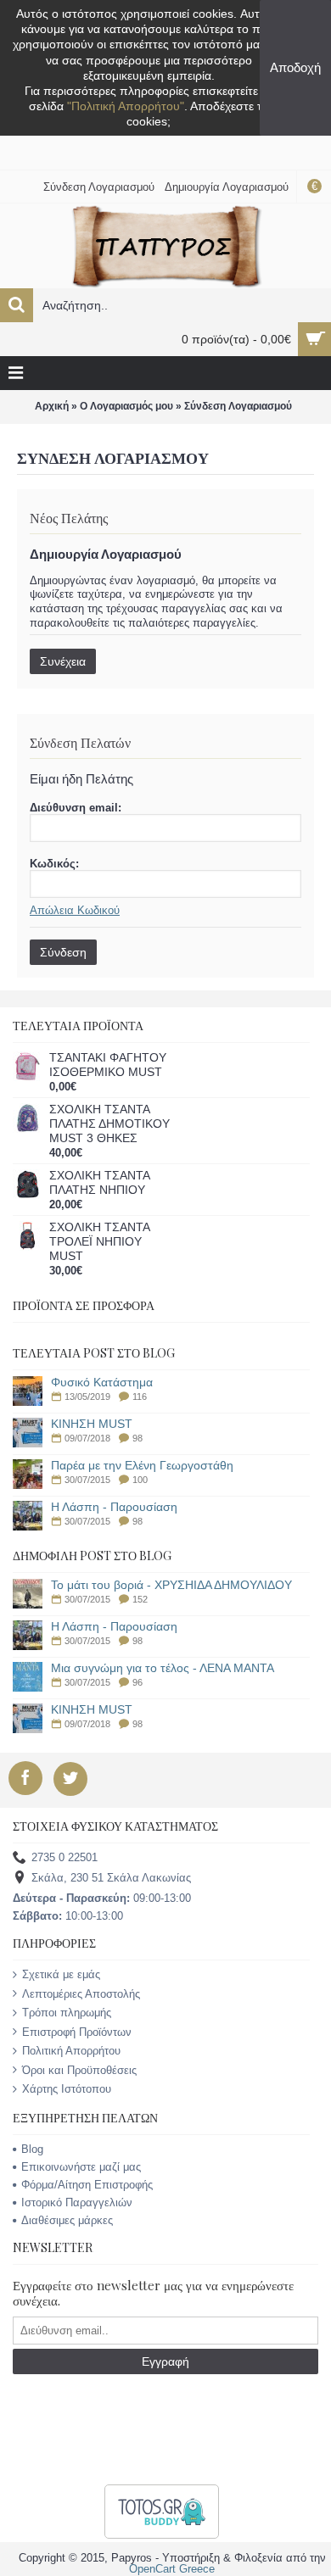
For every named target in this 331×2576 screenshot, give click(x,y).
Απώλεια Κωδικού (75, 910)
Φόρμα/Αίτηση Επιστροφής (87, 2185)
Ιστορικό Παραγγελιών (77, 2202)
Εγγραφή (165, 2361)
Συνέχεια (63, 661)
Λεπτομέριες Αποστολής (81, 1994)
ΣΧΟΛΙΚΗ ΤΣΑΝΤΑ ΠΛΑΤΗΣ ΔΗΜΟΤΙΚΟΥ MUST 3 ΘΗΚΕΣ (109, 1124)
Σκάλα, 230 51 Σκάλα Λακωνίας (111, 1879)
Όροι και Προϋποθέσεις (79, 2070)
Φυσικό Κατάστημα (102, 1383)
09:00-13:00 (102, 1898)
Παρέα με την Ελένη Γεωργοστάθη (142, 1466)
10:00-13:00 (68, 1916)
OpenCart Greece (172, 2569)
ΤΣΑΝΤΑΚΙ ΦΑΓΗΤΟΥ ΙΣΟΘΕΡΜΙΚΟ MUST (108, 1065)
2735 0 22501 (65, 1858)
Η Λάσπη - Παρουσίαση (114, 1507)
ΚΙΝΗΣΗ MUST (92, 1424)
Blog (32, 2149)
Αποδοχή (295, 67)
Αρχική (52, 406)
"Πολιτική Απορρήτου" (126, 106)
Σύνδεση (63, 952)
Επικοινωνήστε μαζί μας (81, 2167)
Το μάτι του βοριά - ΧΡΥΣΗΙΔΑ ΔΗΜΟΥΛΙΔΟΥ (171, 1585)
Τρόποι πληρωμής (67, 2013)
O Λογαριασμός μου (126, 406)
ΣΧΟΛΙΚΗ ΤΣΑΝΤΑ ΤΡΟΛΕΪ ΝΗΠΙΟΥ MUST (99, 1241)
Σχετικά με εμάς (61, 1974)
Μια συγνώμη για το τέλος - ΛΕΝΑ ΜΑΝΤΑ (163, 1668)
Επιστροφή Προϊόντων (77, 2032)
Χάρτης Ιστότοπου (67, 2089)
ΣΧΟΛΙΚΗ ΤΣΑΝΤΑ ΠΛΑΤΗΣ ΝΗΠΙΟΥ (99, 1182)
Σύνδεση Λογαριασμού (238, 406)
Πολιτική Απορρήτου (71, 2051)
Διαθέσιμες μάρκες (67, 2220)
